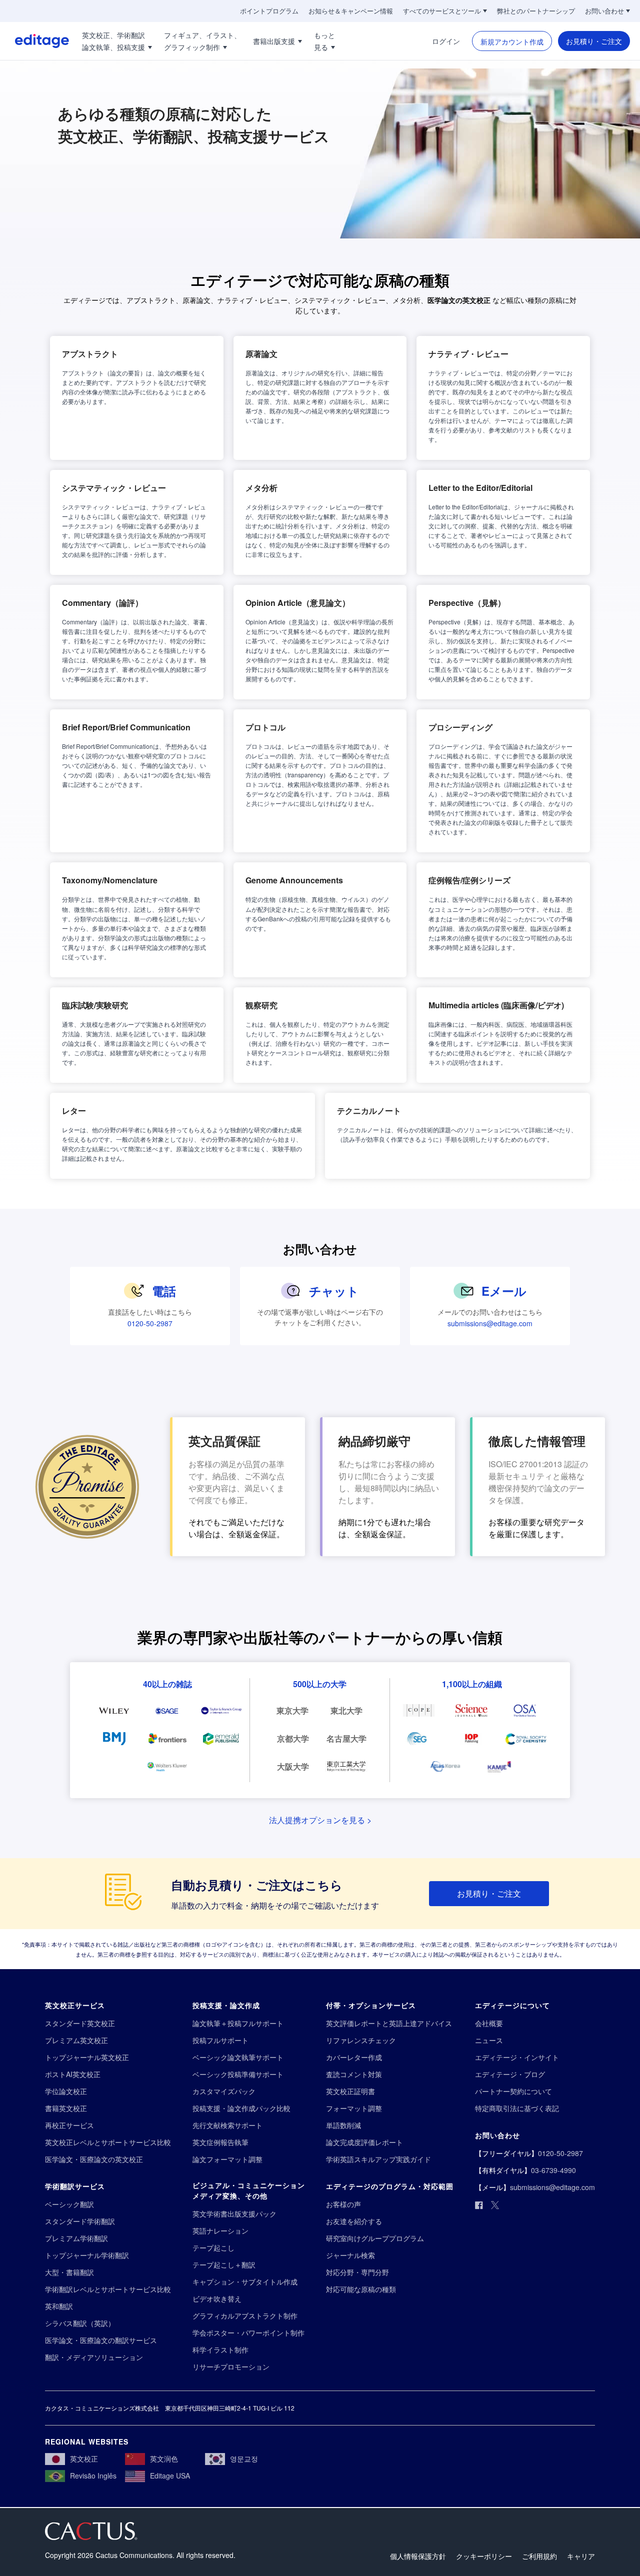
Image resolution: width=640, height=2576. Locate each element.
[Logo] (34, 41)
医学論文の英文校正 (459, 300)
